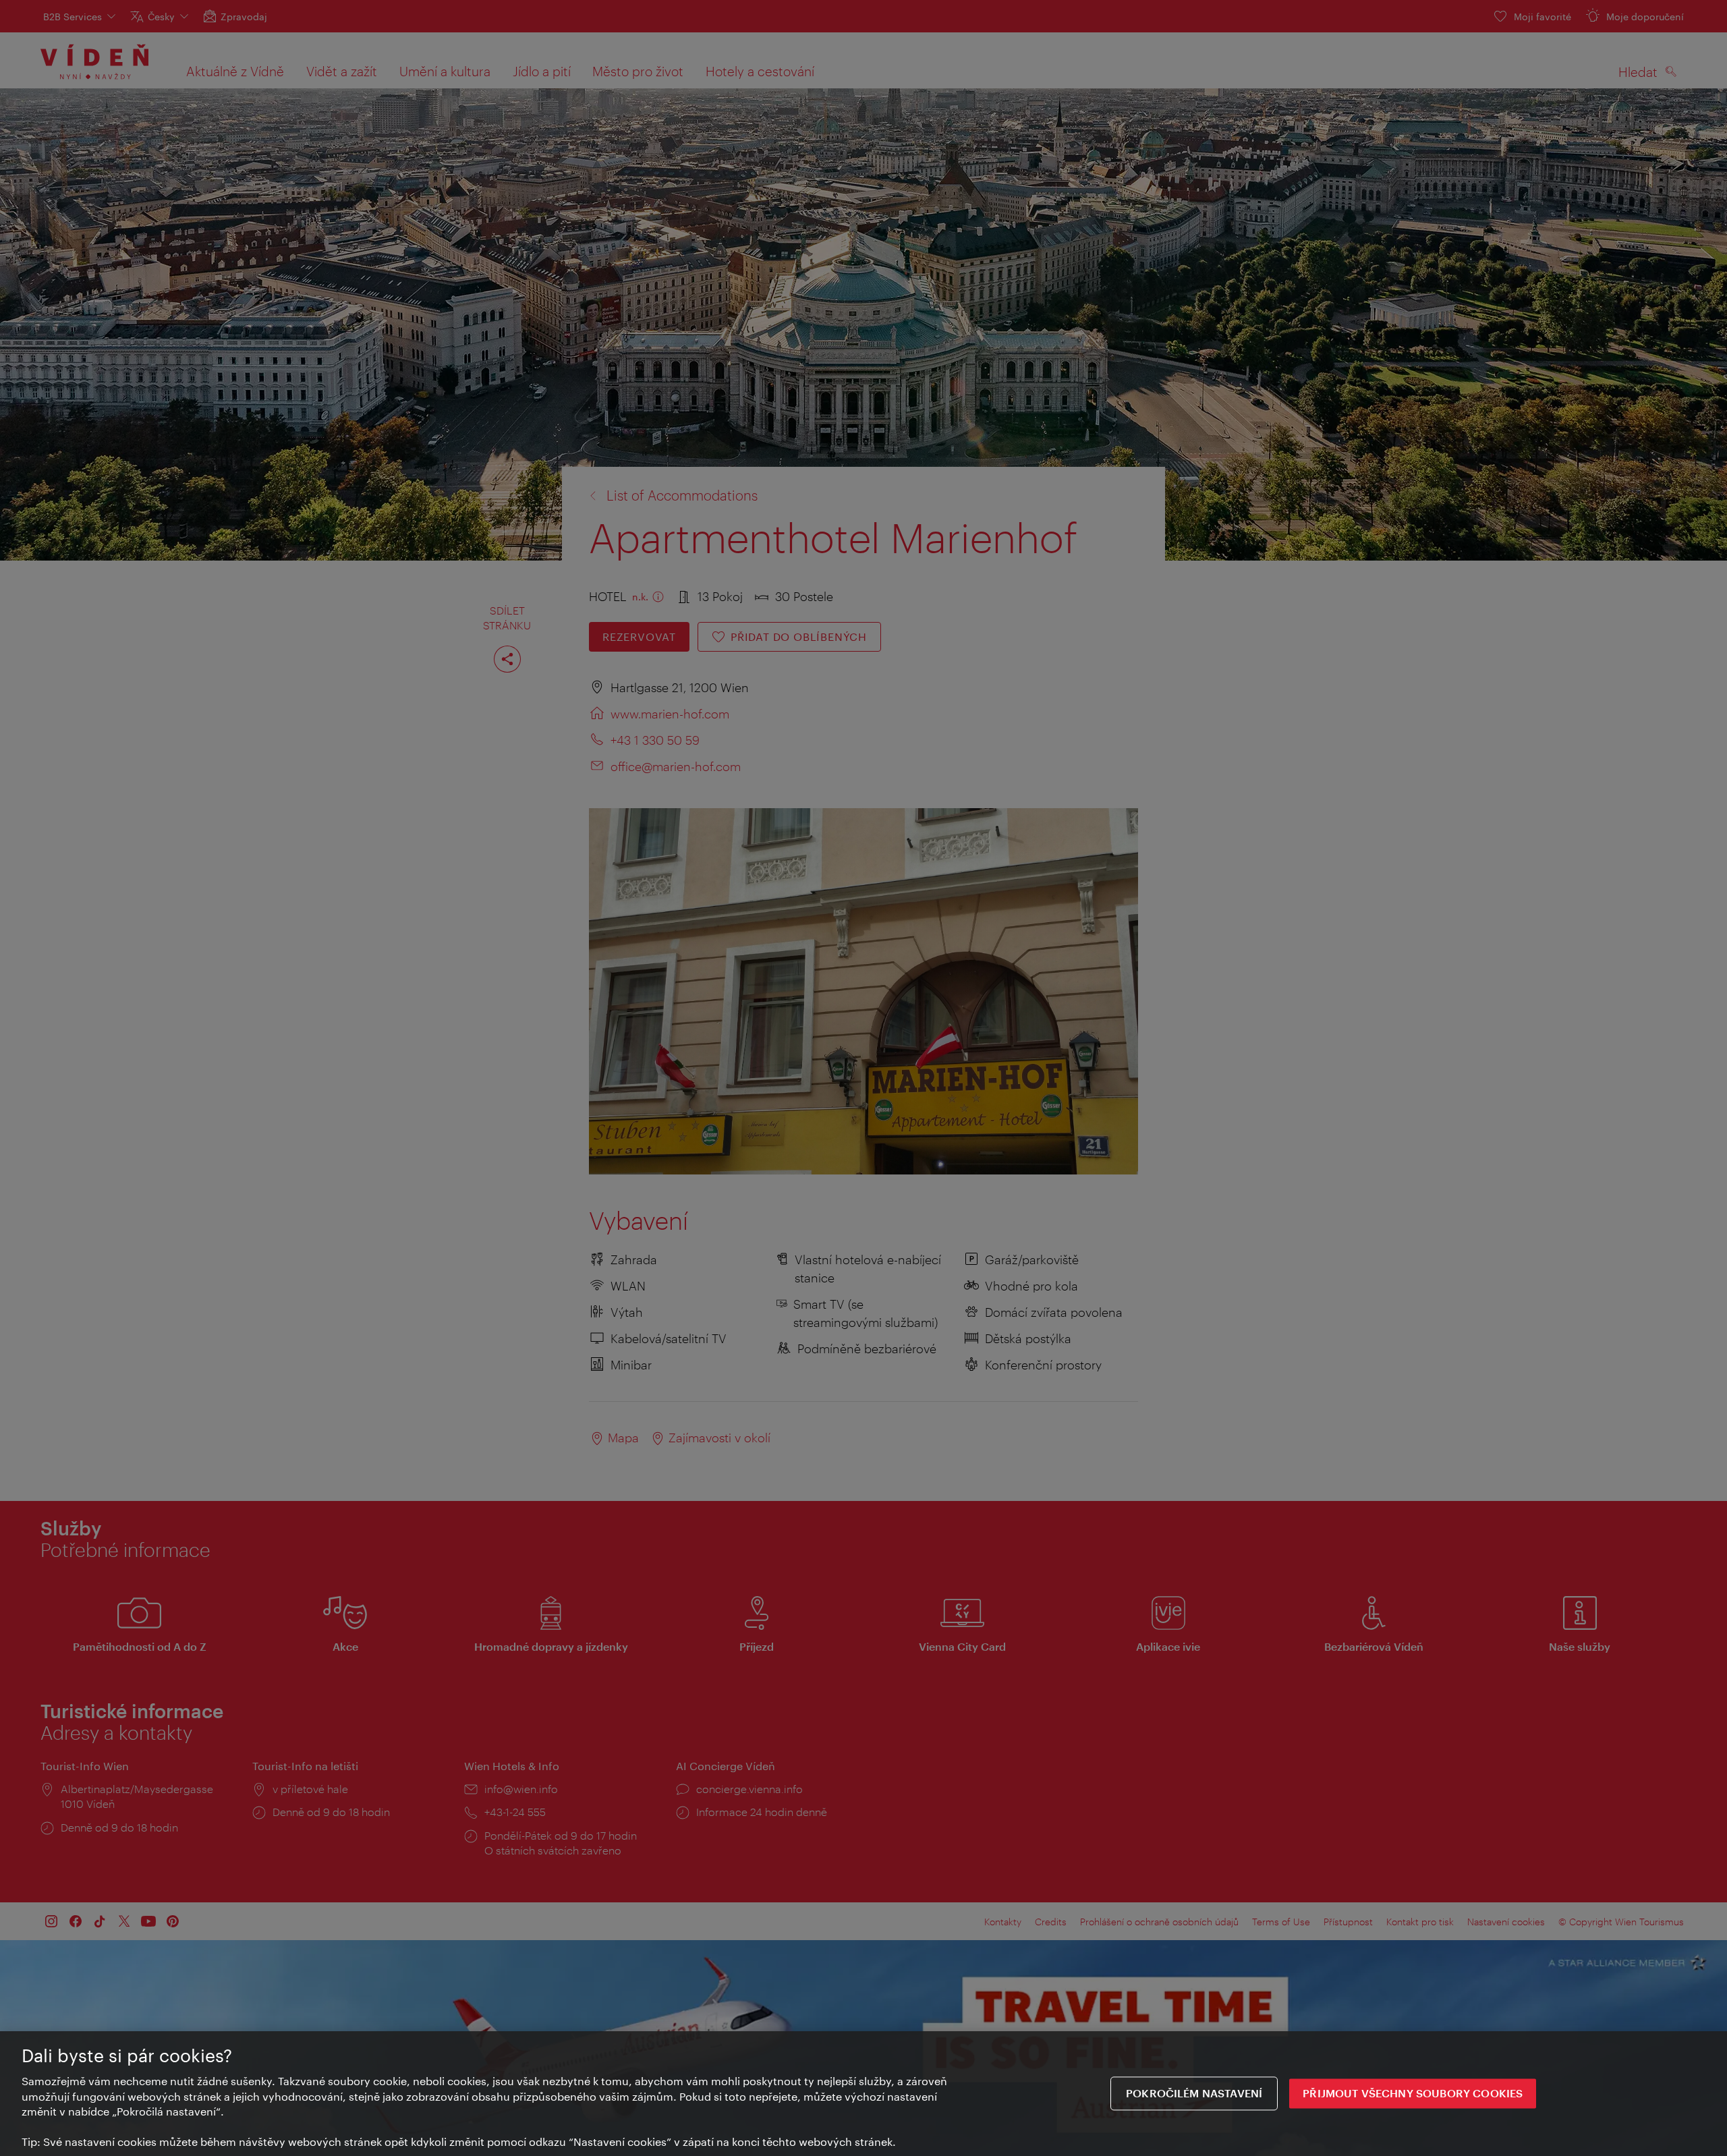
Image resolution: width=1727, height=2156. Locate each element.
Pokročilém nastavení (1194, 2094)
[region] (863, 2094)
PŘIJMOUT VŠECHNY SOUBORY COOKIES (1413, 2094)
